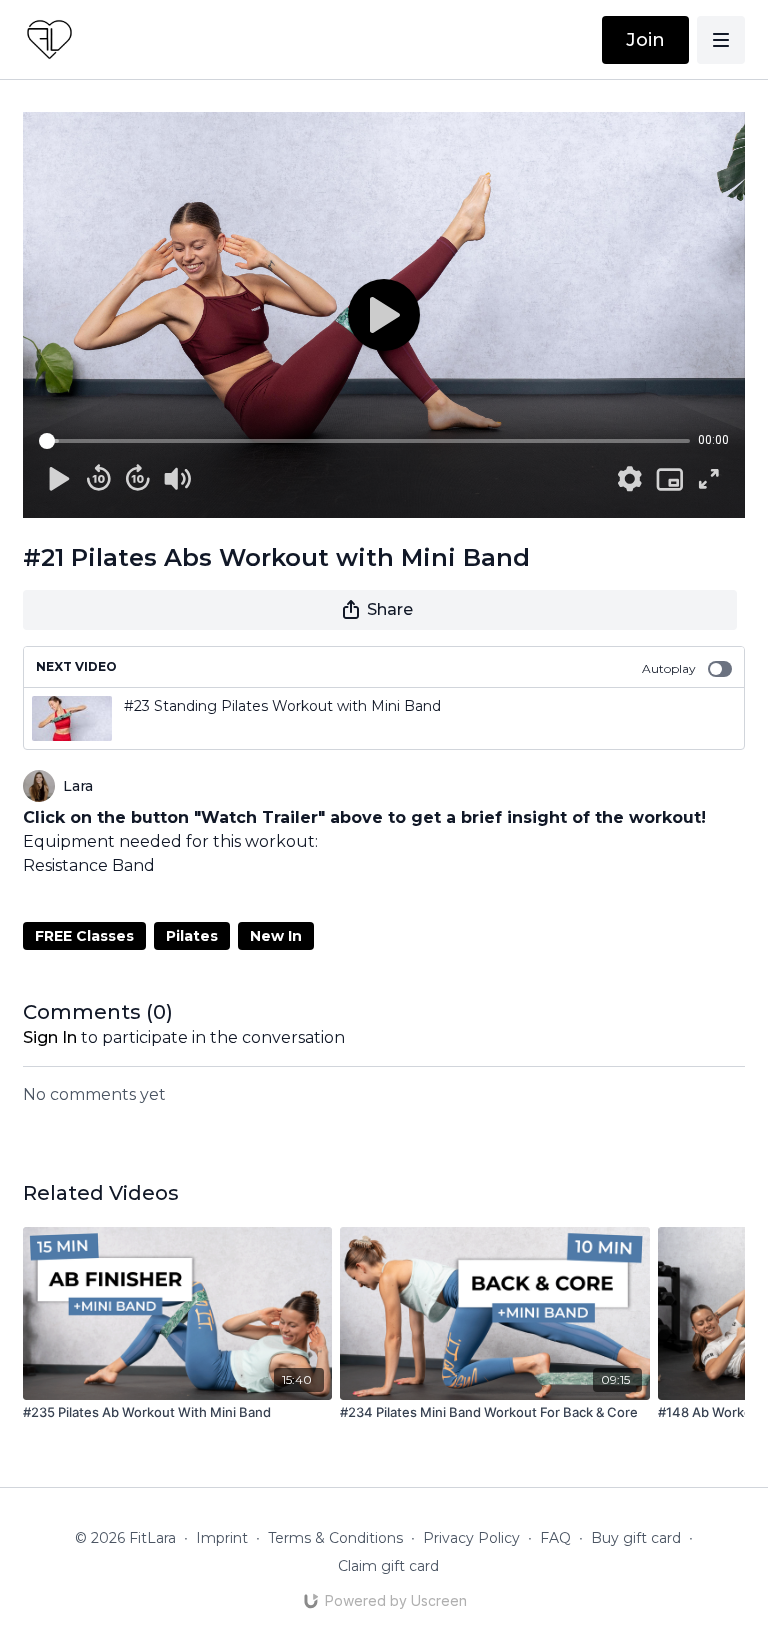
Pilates (192, 936)
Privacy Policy (471, 1538)
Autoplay (669, 668)
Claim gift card (388, 1566)
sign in (50, 1037)
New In (276, 936)
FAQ (555, 1538)
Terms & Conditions (335, 1538)
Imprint (222, 1538)
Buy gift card (636, 1538)
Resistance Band (89, 865)
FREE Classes (84, 936)
